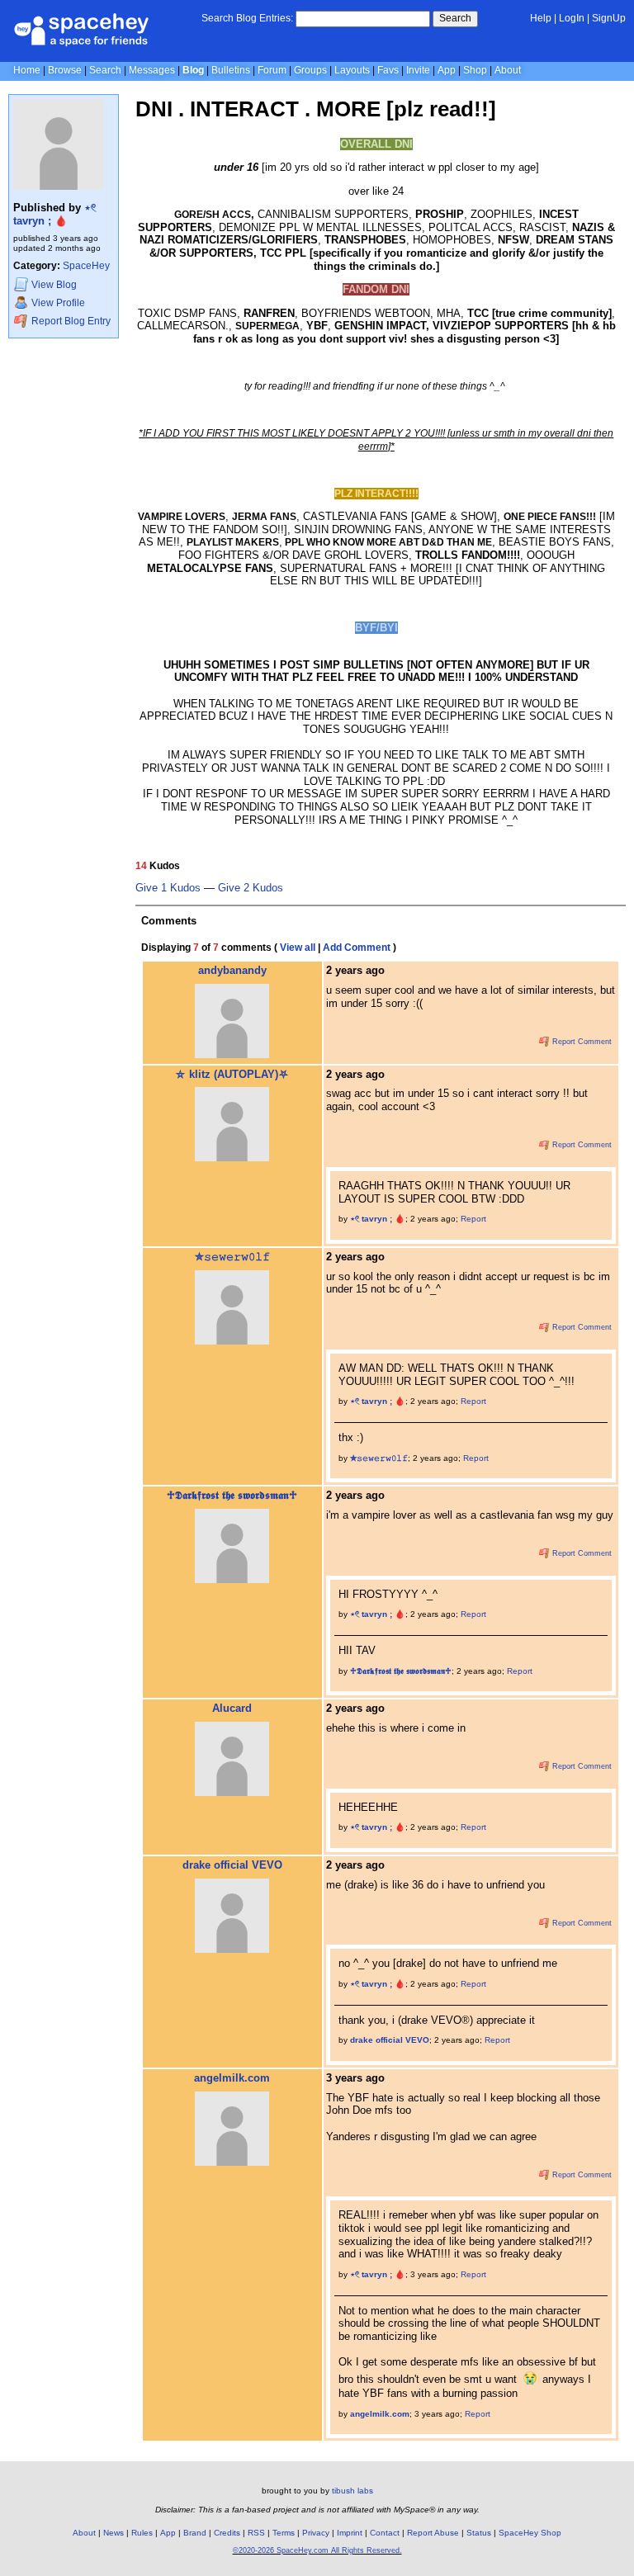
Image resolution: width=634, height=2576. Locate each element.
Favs (388, 70)
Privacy (316, 2533)
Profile (58, 303)
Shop (475, 70)
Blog (193, 70)
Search (455, 18)
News (114, 2533)
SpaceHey (86, 266)
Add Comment (357, 948)
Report (473, 1219)
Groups (310, 70)
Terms (284, 2533)
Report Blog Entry (70, 321)
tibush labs (352, 2491)
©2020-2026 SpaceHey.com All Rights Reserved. (317, 2550)
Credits (227, 2533)
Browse (65, 70)
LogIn (572, 18)
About (508, 70)
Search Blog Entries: (247, 18)
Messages (152, 70)
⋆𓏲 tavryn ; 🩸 (55, 214)
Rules (142, 2533)
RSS (256, 2533)
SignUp (609, 18)
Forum (272, 70)
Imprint (350, 2533)
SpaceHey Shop (530, 2533)
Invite (418, 70)
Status (479, 2533)
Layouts (352, 70)
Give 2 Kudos (251, 888)
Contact (385, 2533)
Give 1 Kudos (168, 888)
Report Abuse (433, 2533)
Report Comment (581, 1042)
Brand (195, 2533)
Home (27, 70)
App (447, 70)
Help (541, 18)
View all (298, 948)
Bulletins (231, 70)
